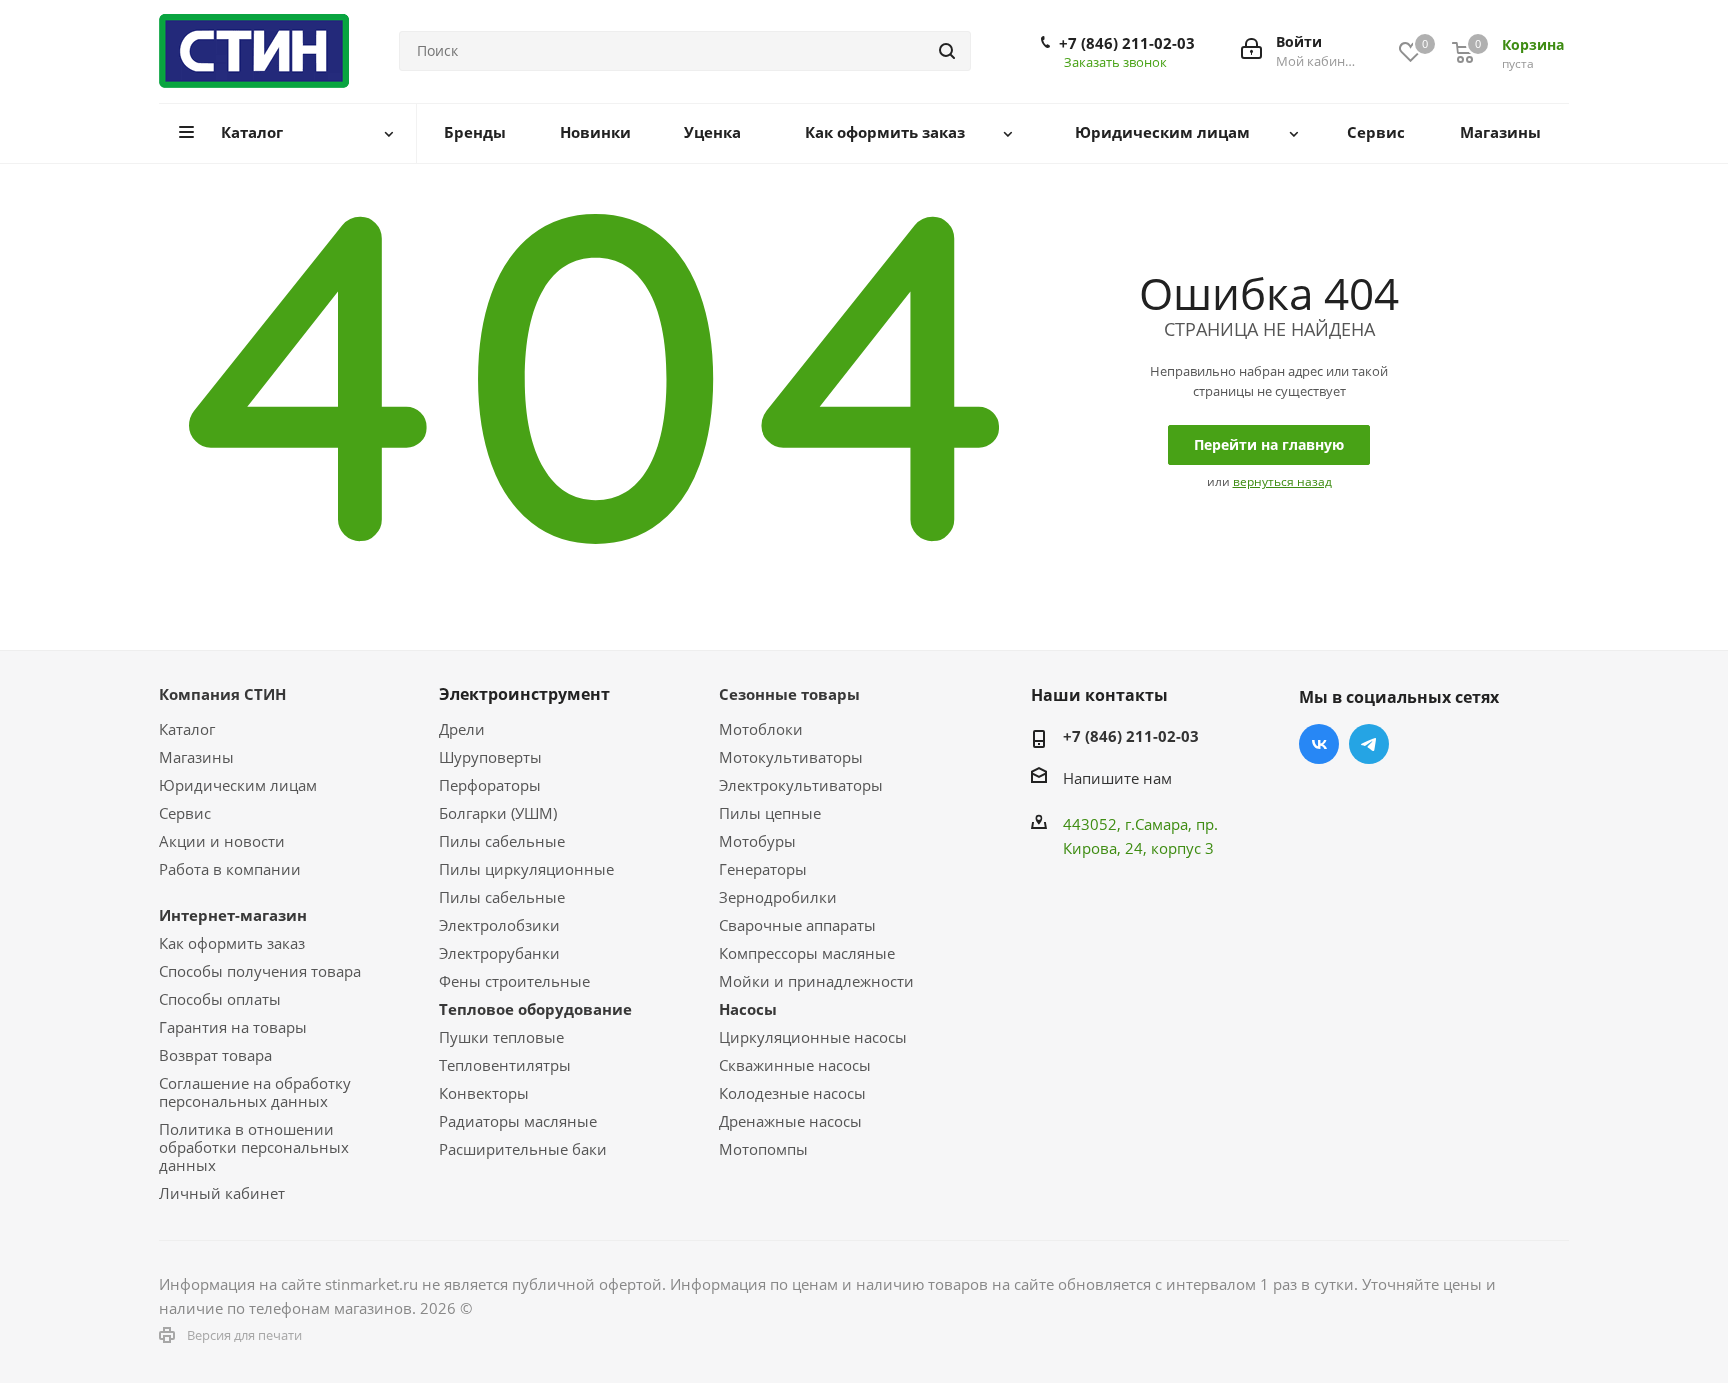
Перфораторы (490, 785)
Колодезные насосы (792, 1093)
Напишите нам (1117, 778)
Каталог (187, 729)
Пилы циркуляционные (526, 869)
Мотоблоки (761, 729)
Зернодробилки (778, 897)
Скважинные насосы (795, 1065)
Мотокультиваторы (791, 757)
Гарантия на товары (233, 1027)
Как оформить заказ (232, 943)
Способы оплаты (220, 999)
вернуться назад (1282, 481)
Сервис (185, 813)
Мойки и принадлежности (816, 981)
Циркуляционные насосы (813, 1037)
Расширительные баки (523, 1149)
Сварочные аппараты (797, 925)
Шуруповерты (490, 757)
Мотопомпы (763, 1149)
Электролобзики (499, 925)
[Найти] (947, 51)
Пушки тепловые (501, 1037)
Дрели (462, 729)
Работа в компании (230, 869)
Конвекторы (484, 1093)
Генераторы (763, 869)
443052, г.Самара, (1129, 824)
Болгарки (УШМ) (498, 813)
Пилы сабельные (502, 841)
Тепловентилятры (505, 1065)
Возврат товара (215, 1055)
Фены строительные (514, 981)
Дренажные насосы (790, 1121)
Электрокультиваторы (801, 785)
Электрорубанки (499, 953)
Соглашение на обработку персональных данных (255, 1092)
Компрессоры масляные (807, 953)
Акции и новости (222, 841)
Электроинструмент (524, 694)
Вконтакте (1319, 744)
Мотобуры (757, 841)
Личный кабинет (222, 1193)
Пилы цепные (770, 813)
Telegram (1369, 744)
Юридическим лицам (238, 785)
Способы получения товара (260, 971)
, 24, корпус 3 (1165, 848)
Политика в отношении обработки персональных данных (254, 1147)
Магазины (196, 757)
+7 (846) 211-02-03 (1127, 43)
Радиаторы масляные (518, 1121)
